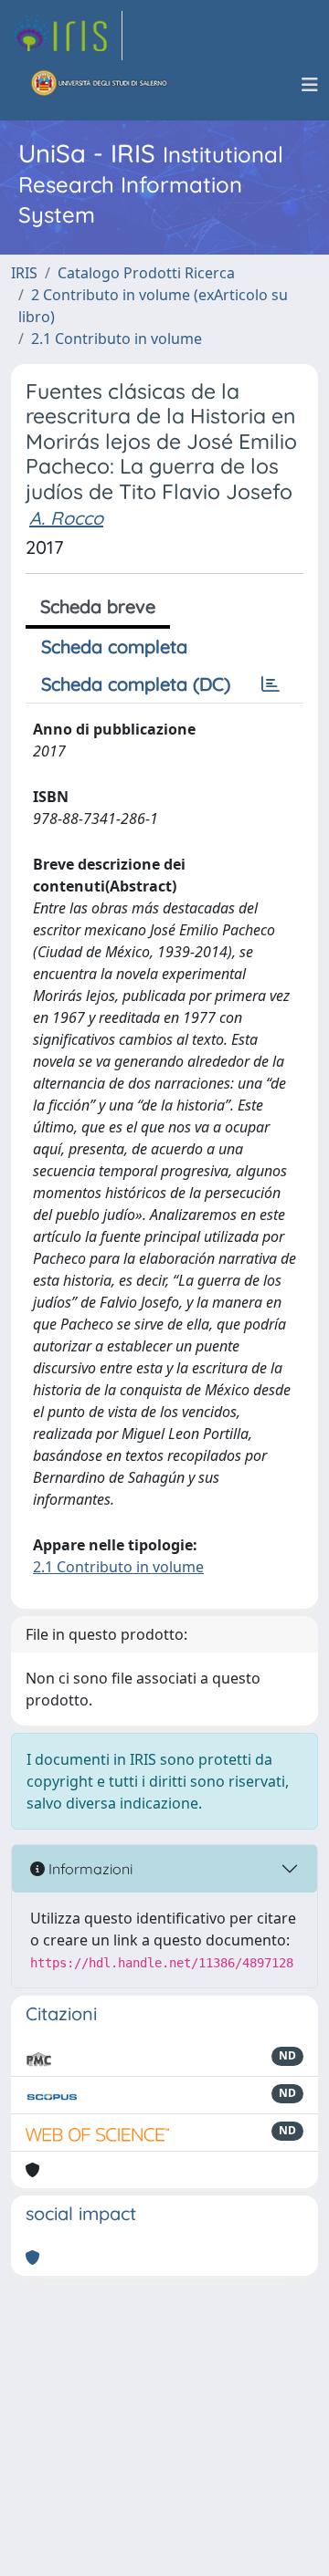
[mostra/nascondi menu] (310, 85)
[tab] (271, 684)
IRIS (24, 273)
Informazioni (89, 1869)
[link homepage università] (100, 85)
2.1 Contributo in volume (117, 339)
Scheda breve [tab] (98, 606)
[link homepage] (67, 36)
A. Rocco (66, 518)
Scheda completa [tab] (114, 647)
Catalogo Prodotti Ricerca (146, 273)
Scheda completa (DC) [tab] (136, 684)
